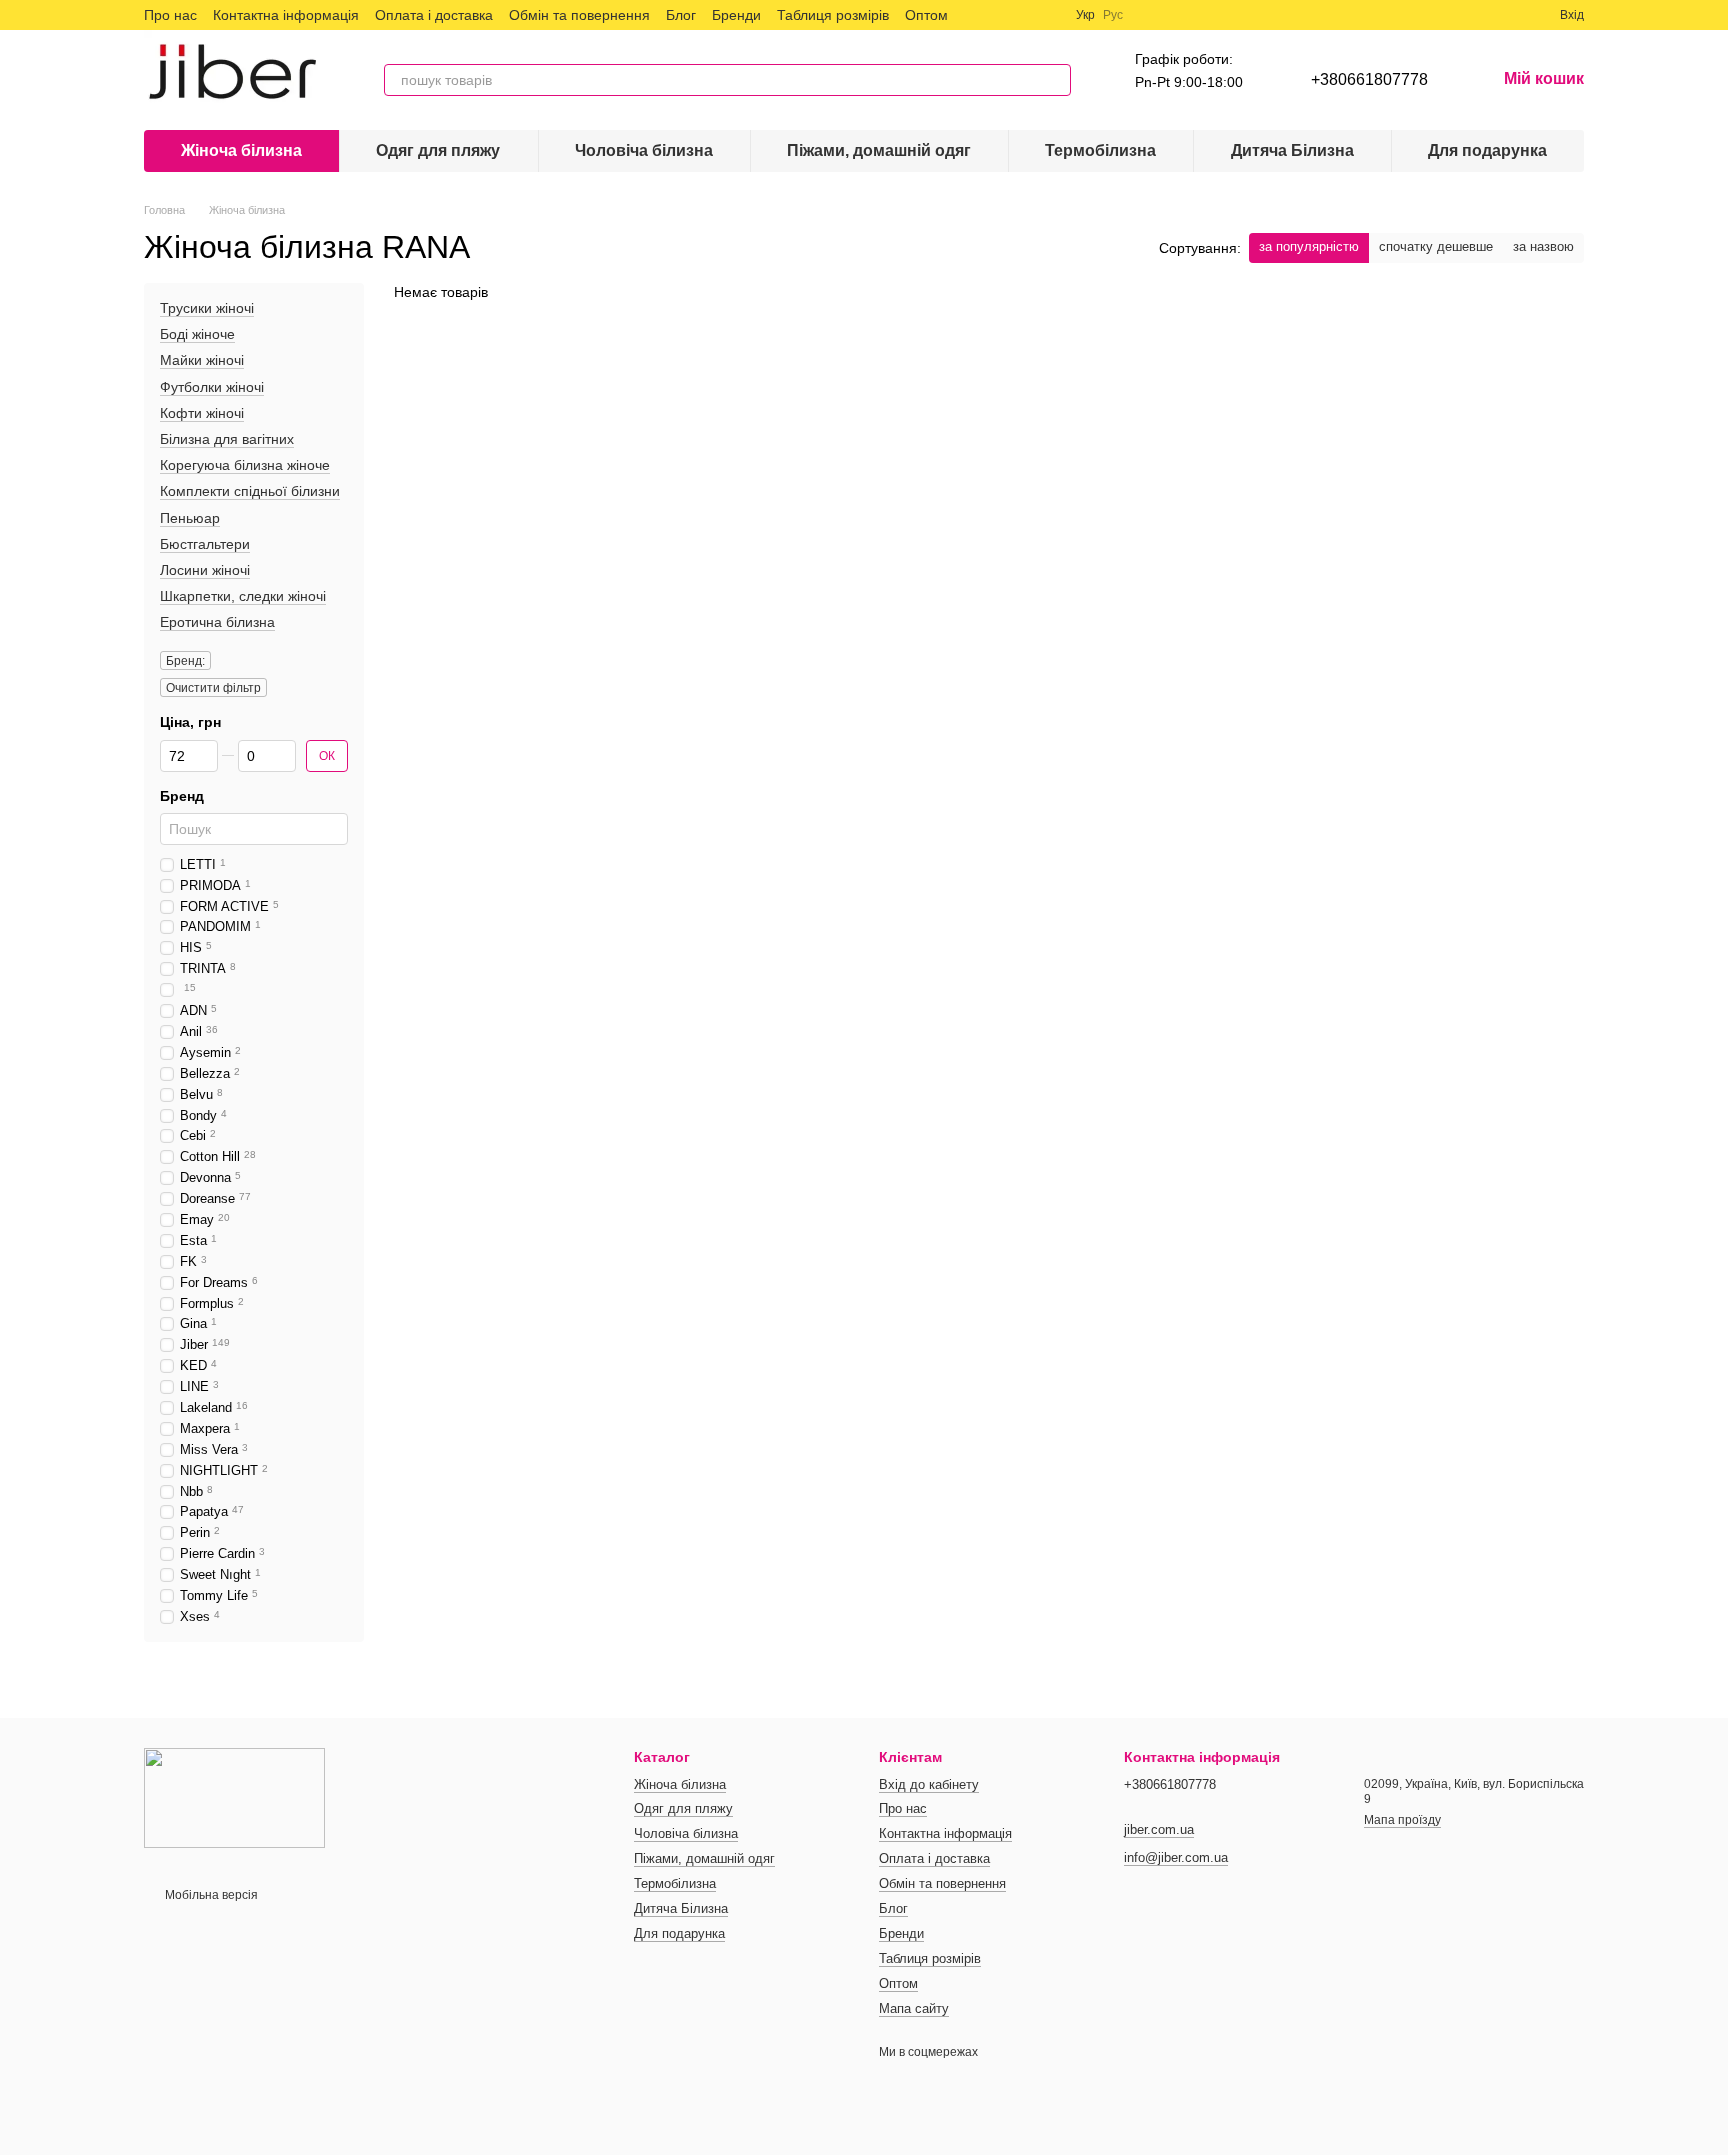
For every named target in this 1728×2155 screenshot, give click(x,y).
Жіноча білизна (241, 150)
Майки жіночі (202, 361)
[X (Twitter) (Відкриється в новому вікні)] (1000, 15)
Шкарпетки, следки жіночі (243, 596)
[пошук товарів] (1055, 80)
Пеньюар (190, 518)
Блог (681, 15)
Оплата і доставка (434, 15)
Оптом (926, 15)
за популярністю (1309, 246)
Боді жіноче (197, 334)
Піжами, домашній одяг (879, 150)
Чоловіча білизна (644, 150)
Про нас (170, 15)
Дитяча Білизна (1292, 150)
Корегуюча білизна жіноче (245, 465)
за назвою (1543, 246)
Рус (1113, 15)
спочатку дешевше (1436, 246)
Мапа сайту (914, 2008)
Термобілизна (1100, 150)
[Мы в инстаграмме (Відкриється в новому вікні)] (1024, 15)
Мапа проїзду (1402, 1820)
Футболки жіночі (212, 387)
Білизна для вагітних (227, 439)
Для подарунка (1487, 150)
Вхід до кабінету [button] (929, 1784)
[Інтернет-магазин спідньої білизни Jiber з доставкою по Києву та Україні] (234, 1797)
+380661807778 (1369, 79)
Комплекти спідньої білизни (250, 491)
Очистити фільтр (213, 689)
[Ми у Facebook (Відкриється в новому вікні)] (976, 15)
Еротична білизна (217, 622)
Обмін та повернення (579, 15)
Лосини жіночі (205, 570)
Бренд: (185, 662)
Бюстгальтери (205, 544)
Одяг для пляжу (438, 150)
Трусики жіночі (207, 308)
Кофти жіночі (202, 413)
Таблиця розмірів (833, 15)
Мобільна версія (210, 1895)
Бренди (736, 15)
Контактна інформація (286, 15)
